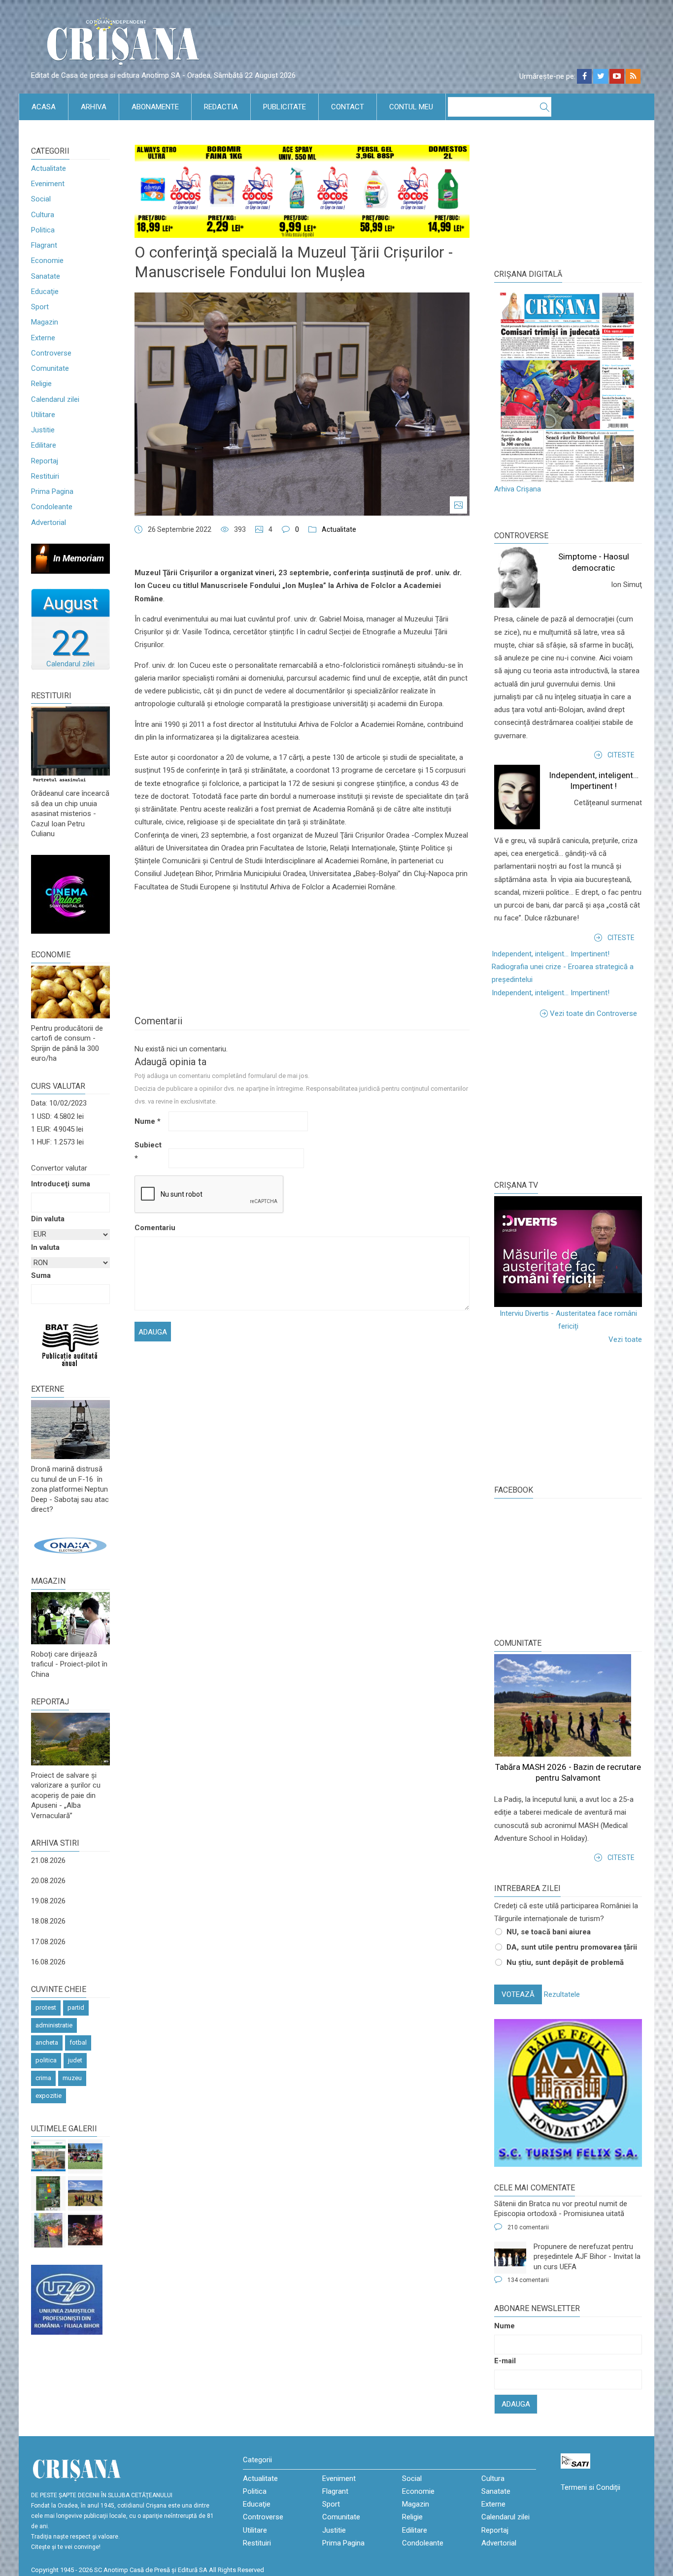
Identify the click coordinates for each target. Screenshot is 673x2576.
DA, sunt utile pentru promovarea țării (572, 1947)
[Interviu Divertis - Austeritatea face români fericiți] (568, 1252)
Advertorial (49, 522)
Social (41, 199)
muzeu (72, 2078)
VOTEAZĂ (518, 1994)
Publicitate (285, 107)
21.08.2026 (48, 1860)
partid (76, 2007)
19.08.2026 (48, 1901)
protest (46, 2007)
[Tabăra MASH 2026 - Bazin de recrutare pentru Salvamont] (85, 2193)
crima (43, 2078)
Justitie (43, 430)
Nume (148, 1121)
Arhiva (94, 107)
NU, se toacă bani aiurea (549, 1932)
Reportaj (45, 461)
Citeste (621, 755)
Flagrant (44, 245)
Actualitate (49, 168)
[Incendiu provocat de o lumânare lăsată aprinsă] (48, 2230)
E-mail (505, 2361)
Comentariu (151, 1228)
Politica (43, 230)
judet (75, 2060)
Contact (348, 107)
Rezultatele (562, 1994)
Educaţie (45, 292)
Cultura (43, 215)
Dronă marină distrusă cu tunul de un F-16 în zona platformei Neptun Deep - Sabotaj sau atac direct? (70, 1489)
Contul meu (411, 107)
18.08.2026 (48, 1921)
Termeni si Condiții (590, 2487)
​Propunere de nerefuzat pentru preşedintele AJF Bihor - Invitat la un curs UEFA (587, 2257)
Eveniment (48, 184)
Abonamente (155, 107)
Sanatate (46, 276)
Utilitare (43, 415)
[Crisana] (125, 44)
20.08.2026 (48, 1881)
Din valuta (48, 1219)
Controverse (51, 353)
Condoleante (52, 507)
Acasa (44, 107)
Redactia (221, 107)
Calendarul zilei (55, 399)
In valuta (45, 1247)
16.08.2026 (48, 1962)
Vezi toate (625, 1339)
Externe (43, 338)
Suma (41, 1275)
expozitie (49, 2096)
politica (46, 2060)
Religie (41, 384)
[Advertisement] (568, 1099)
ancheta (47, 2042)
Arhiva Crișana (518, 489)
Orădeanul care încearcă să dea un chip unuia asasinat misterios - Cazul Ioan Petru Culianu (70, 814)
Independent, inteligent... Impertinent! (551, 954)
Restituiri (45, 476)
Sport (40, 307)
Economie (47, 261)
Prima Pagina (52, 491)
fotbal (78, 2042)
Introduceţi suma (61, 1184)
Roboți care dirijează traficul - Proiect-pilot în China (69, 1664)
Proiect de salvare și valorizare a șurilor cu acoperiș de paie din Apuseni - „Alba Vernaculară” (66, 1795)
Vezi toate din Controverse (593, 1013)
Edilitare (44, 445)
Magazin (45, 322)
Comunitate (50, 368)
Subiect (148, 1151)
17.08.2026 (48, 1942)
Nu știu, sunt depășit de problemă (565, 1962)
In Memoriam (79, 558)
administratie (54, 2025)
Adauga (516, 2404)
